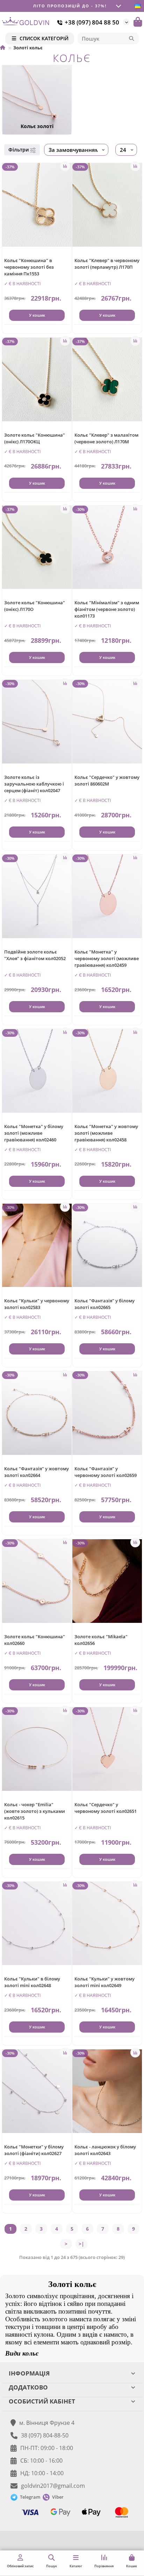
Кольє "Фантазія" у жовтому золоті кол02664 (37, 1472)
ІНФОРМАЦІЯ (29, 2373)
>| (81, 2244)
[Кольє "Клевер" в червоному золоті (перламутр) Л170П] (107, 205)
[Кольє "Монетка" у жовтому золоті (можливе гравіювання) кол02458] (107, 1071)
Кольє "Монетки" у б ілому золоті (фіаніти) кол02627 (34, 2150)
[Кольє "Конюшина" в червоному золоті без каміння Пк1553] (37, 205)
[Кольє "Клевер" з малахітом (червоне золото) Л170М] (107, 379)
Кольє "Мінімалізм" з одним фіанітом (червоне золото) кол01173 (107, 609)
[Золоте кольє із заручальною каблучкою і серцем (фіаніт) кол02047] (37, 722)
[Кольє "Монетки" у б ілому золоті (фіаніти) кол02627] (37, 2091)
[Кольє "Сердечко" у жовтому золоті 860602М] (107, 722)
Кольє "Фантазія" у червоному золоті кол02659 (106, 1472)
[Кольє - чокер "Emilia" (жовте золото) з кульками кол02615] (37, 1749)
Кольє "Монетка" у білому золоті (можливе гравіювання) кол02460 (34, 1133)
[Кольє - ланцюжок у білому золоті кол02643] (107, 2091)
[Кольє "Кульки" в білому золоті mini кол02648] (37, 1924)
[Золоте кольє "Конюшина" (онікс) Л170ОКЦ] (37, 379)
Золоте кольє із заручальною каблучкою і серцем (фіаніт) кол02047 (34, 784)
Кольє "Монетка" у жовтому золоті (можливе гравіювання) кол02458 (106, 1133)
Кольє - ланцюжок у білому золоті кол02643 (105, 2150)
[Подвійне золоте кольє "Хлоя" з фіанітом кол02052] (37, 896)
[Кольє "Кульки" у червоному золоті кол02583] (37, 1245)
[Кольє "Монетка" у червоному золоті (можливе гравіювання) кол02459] (107, 896)
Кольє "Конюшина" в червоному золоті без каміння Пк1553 (29, 267)
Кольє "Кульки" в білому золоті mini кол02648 (32, 1982)
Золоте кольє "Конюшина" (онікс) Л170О (35, 606)
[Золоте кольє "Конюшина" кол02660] (37, 1581)
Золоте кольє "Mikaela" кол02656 (101, 1640)
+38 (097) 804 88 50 (92, 22)
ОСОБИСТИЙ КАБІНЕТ (42, 2401)
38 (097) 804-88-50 (45, 2435)
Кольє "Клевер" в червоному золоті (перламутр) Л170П (107, 264)
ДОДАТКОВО (28, 2387)
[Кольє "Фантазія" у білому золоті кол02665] (107, 1245)
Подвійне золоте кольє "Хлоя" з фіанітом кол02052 (35, 955)
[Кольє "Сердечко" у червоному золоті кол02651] (107, 1749)
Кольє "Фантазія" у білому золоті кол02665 (105, 1304)
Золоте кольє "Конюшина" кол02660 (35, 1640)
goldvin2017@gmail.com (53, 2486)
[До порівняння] (65, 166)
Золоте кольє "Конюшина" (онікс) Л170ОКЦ (35, 438)
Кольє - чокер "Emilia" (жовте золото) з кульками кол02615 (35, 1811)
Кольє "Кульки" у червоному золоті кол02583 (37, 1304)
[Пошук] (131, 38)
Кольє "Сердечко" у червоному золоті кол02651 (106, 1808)
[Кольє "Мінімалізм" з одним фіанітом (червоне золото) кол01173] (107, 547)
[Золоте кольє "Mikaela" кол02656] (107, 1581)
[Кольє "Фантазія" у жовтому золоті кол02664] (37, 1413)
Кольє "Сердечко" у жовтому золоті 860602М (107, 780)
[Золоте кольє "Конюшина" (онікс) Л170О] (37, 547)
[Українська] (138, 6)
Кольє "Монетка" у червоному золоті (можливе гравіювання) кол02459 (107, 958)
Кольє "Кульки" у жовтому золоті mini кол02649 (105, 1982)
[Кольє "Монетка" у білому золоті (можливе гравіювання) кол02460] (37, 1071)
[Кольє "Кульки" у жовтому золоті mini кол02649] (107, 1924)
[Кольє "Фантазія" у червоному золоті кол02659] (107, 1413)
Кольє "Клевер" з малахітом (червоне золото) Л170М (106, 438)
